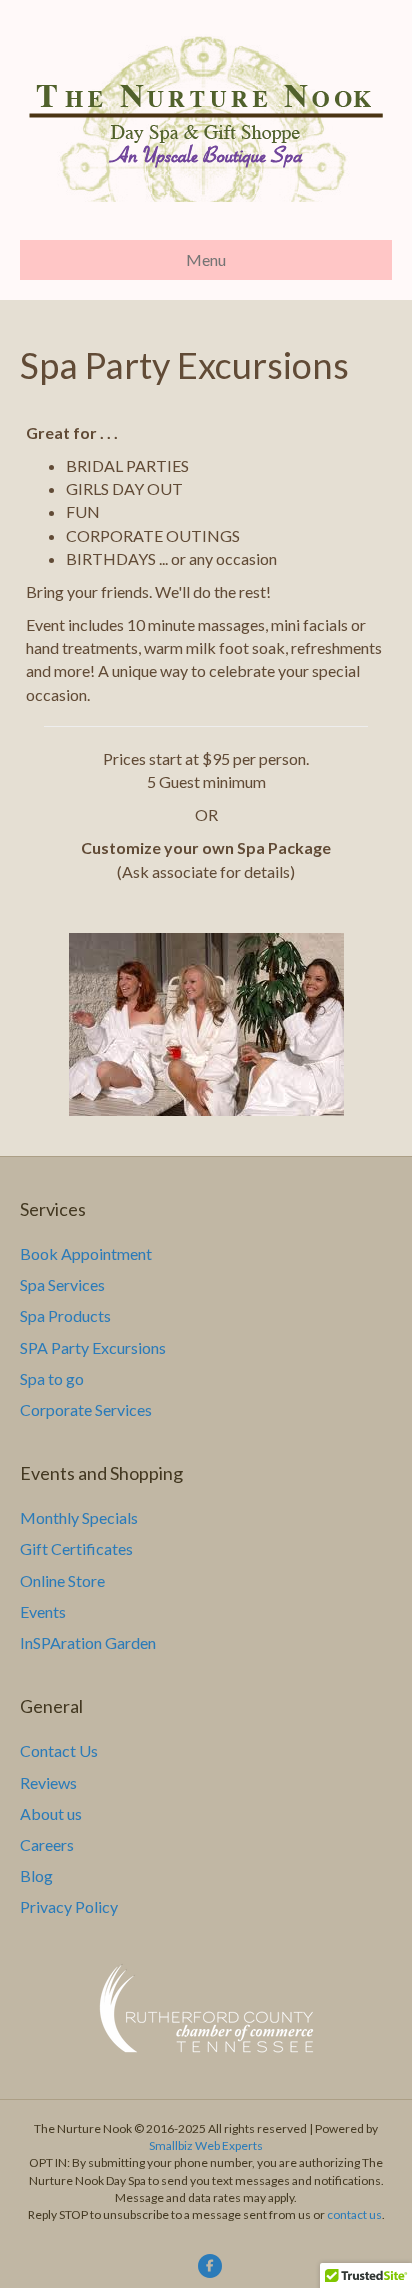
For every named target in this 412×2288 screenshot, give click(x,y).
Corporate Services (86, 1409)
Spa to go (52, 1378)
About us (51, 1813)
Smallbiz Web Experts (206, 2145)
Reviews (48, 1782)
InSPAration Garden (88, 1642)
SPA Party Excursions (93, 1347)
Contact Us (59, 1750)
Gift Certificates (76, 1548)
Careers (47, 1844)
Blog (36, 1875)
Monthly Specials (79, 1517)
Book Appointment (86, 1253)
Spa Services (62, 1284)
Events (43, 1611)
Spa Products (65, 1315)
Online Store (62, 1580)
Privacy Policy (69, 1906)
